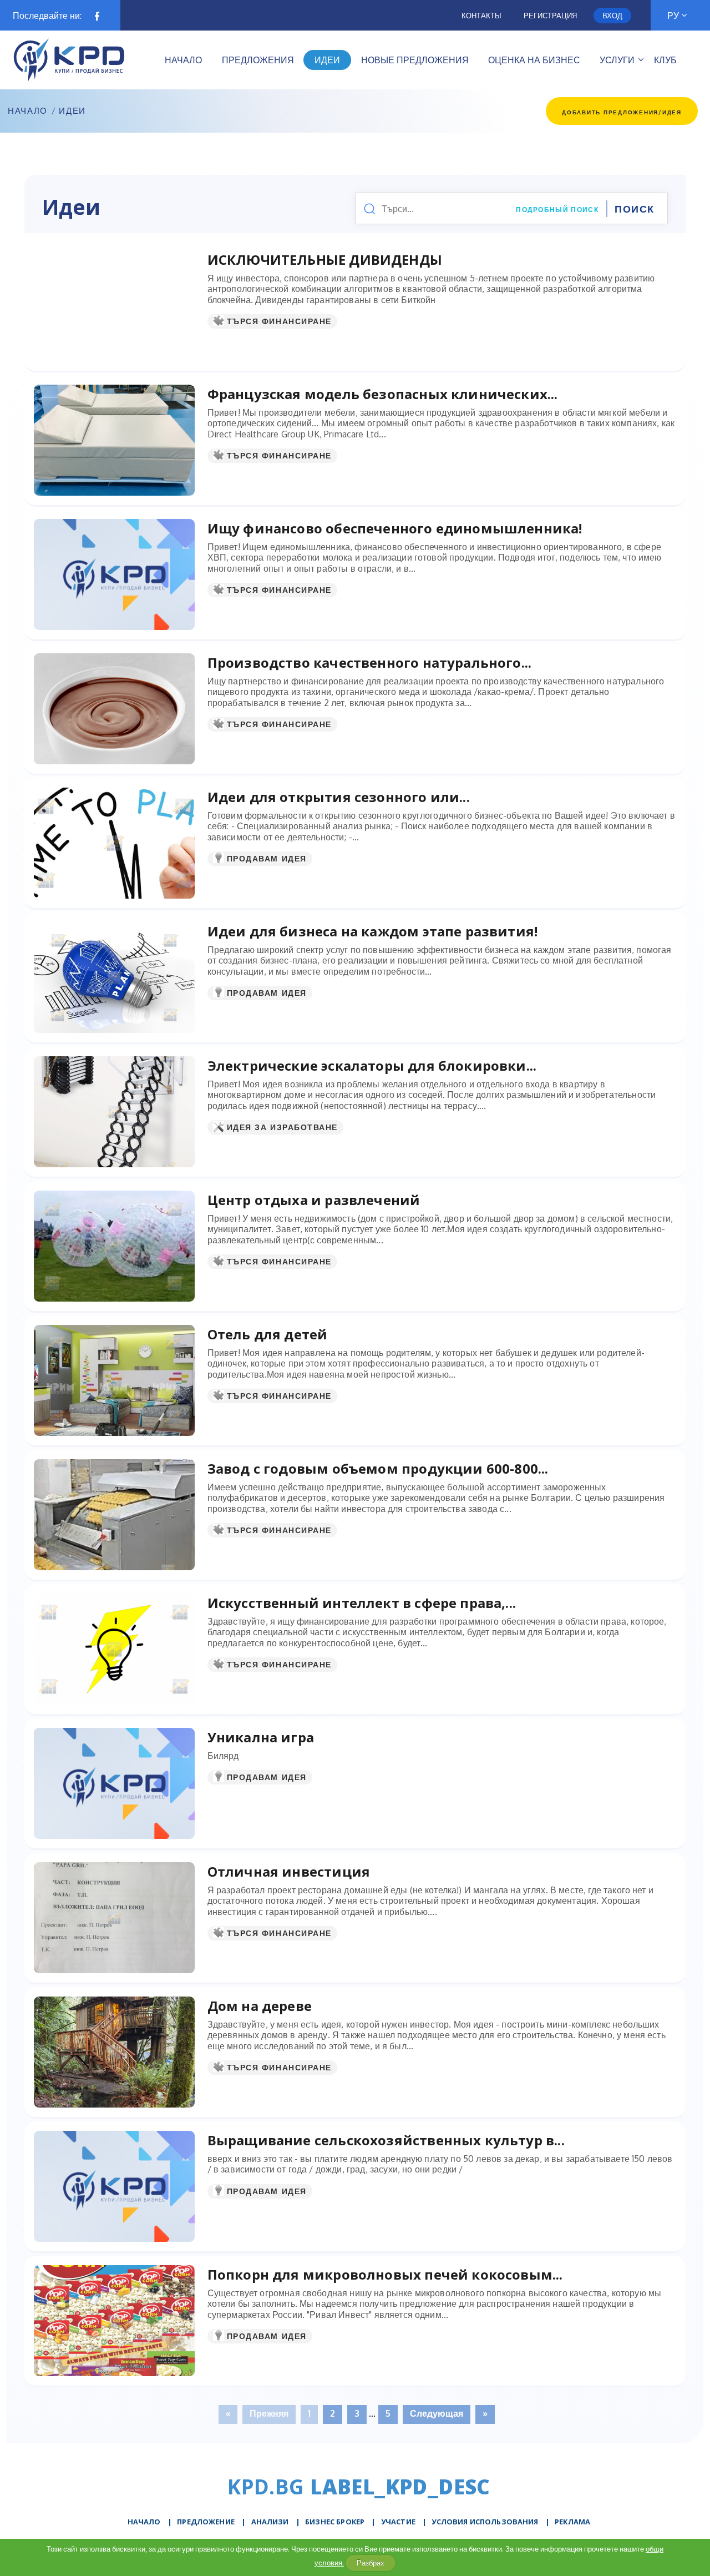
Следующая (437, 2413)
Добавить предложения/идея (622, 112)
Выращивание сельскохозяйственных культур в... (386, 2140)
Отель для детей (268, 1334)
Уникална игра (261, 1737)
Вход (612, 16)
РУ (673, 16)
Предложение (206, 2522)
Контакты (481, 16)
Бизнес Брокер (335, 2522)
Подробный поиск (557, 210)
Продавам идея (267, 858)
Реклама (572, 2522)
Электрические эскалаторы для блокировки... (372, 1065)
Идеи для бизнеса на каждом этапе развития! (373, 931)
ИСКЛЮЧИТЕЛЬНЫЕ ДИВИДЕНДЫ (325, 259)
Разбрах (371, 2563)
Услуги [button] (617, 60)
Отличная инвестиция (289, 1871)
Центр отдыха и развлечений (314, 1200)
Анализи (270, 2522)
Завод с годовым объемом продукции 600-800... (378, 1468)
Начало (28, 111)
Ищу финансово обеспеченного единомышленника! (395, 528)
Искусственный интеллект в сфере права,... (362, 1603)
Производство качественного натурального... (370, 662)
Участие (398, 2522)
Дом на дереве (260, 2006)
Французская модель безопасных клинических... (383, 394)
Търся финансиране (279, 321)
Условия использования (485, 2522)
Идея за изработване (282, 1127)
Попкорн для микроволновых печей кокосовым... (385, 2274)
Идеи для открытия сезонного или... (339, 797)
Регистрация (550, 16)
